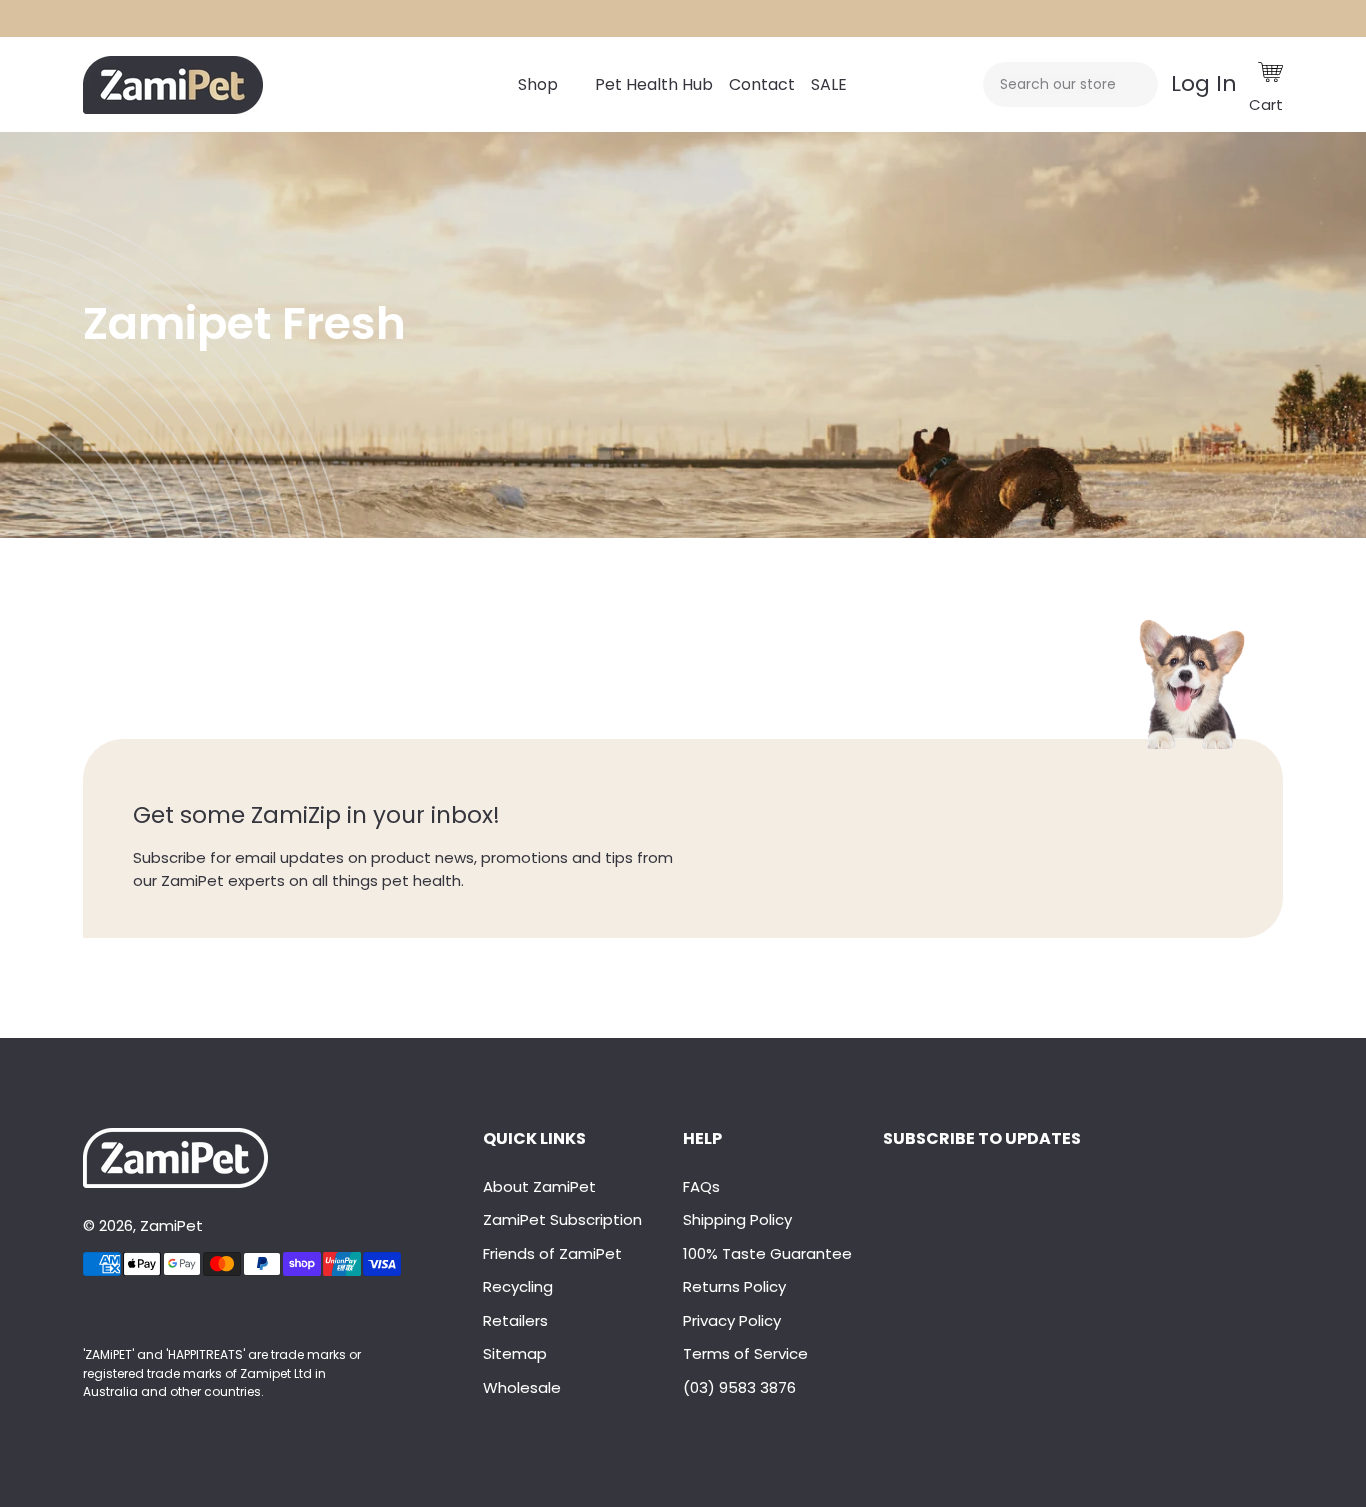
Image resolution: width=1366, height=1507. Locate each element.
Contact (762, 84)
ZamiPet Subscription (562, 1219)
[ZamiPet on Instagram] (93, 1313)
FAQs (701, 1186)
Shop (538, 84)
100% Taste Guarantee (767, 1253)
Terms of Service (745, 1353)
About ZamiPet (539, 1186)
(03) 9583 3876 (739, 1387)
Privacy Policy (732, 1320)
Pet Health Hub (654, 84)
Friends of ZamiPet (552, 1253)
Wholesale (522, 1387)
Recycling (518, 1286)
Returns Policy (734, 1286)
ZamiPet (171, 1225)
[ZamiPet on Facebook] (85, 1313)
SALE (829, 84)
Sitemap (515, 1353)
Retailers (515, 1320)
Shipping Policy (737, 1219)
